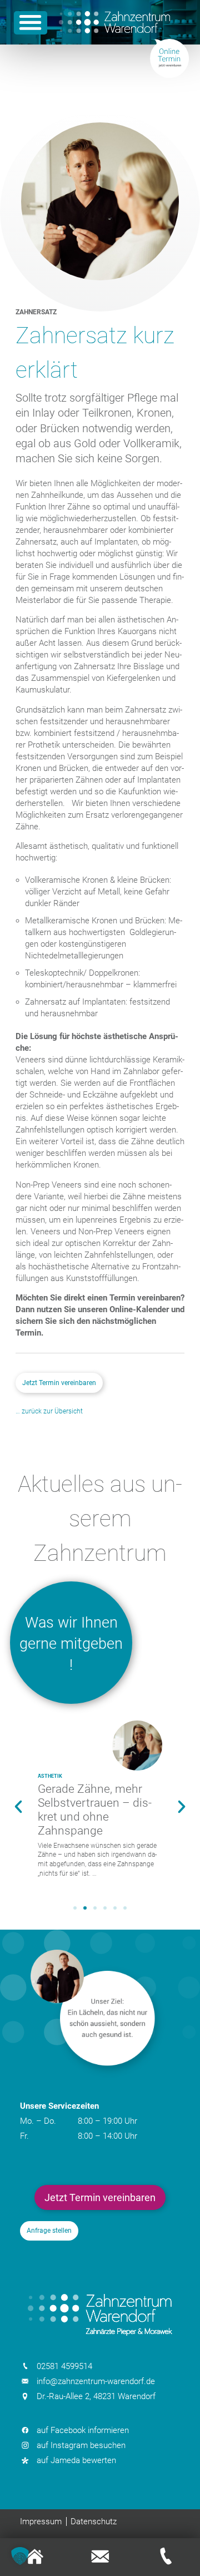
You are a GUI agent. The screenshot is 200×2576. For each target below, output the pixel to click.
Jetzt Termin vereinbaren (59, 1383)
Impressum (41, 2521)
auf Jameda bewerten (76, 2460)
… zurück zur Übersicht (49, 1411)
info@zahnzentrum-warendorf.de (96, 2381)
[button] (18, 1807)
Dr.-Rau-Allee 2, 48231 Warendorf (96, 2396)
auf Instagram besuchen (81, 2445)
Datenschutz (94, 2521)
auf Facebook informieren (83, 2430)
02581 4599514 (64, 2366)
